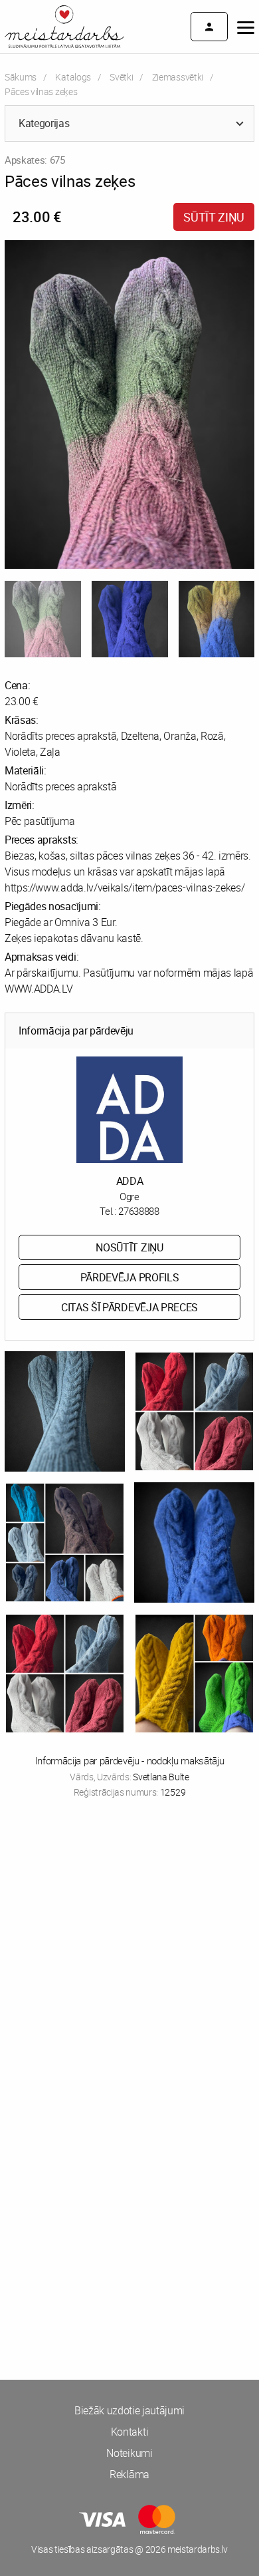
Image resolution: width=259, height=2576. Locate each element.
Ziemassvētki (178, 77)
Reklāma (129, 2474)
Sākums (21, 77)
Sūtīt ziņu (214, 217)
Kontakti (129, 2432)
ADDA (130, 1181)
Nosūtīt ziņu (129, 1247)
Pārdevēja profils (130, 1277)
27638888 (138, 1211)
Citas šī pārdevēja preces (129, 1307)
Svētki (121, 77)
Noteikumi (129, 2453)
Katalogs (73, 77)
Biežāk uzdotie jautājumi (129, 2410)
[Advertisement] (129, 1957)
